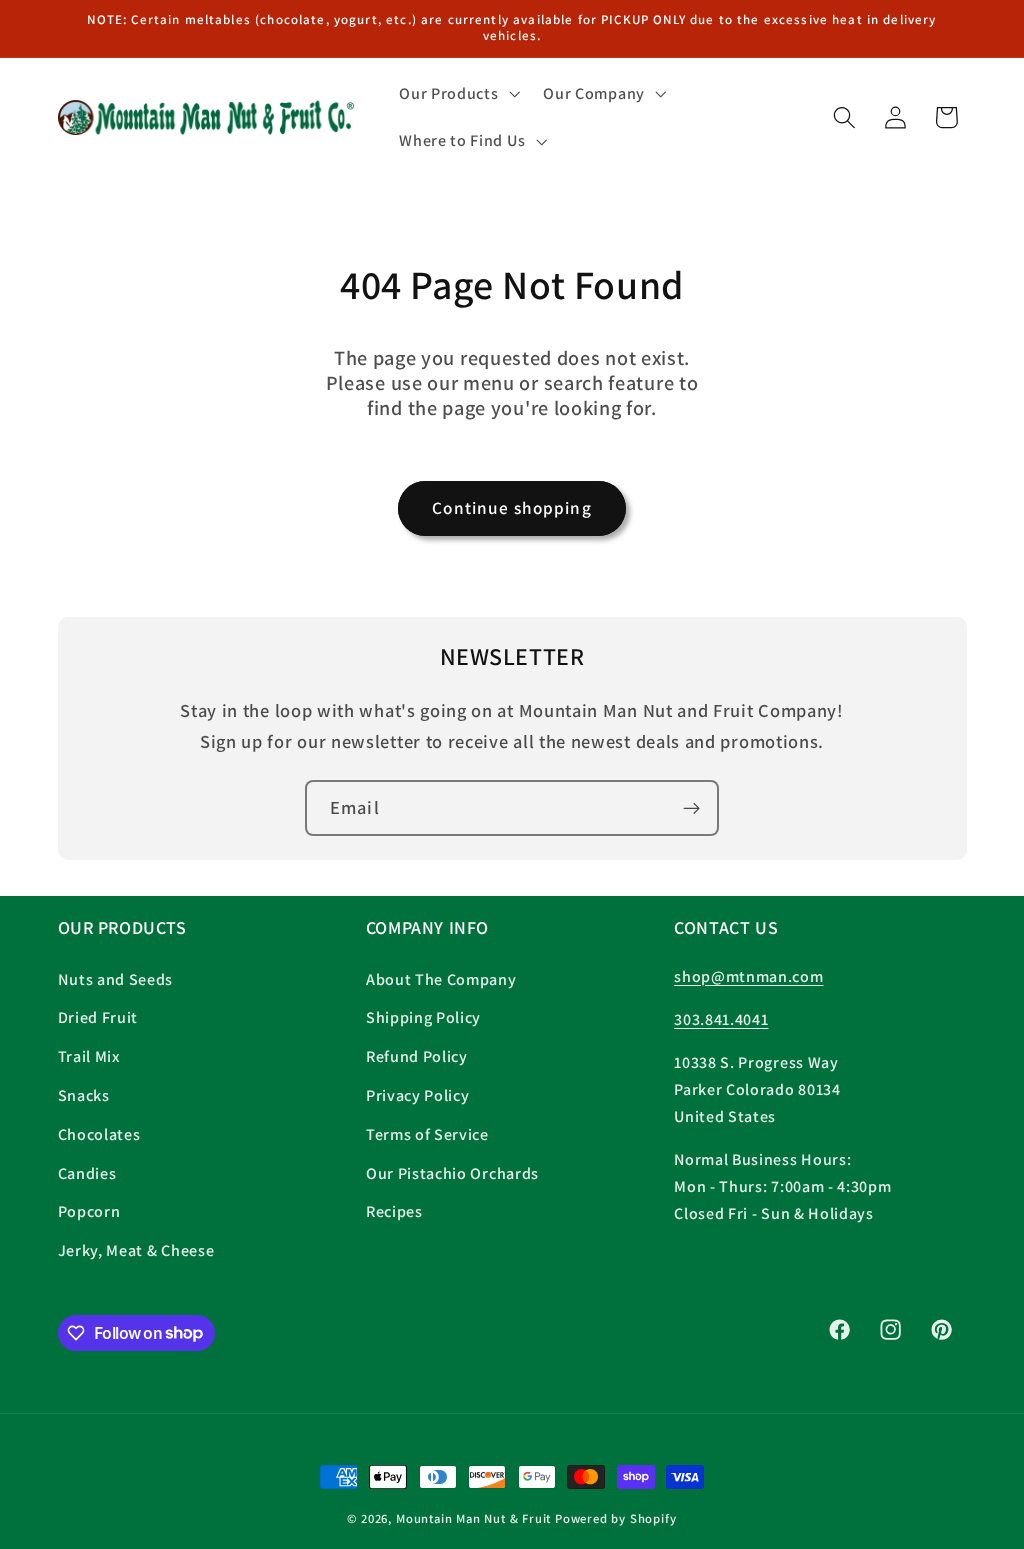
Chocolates (99, 1134)
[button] (457, 94)
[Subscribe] (691, 808)
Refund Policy (417, 1056)
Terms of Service (427, 1134)
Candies (87, 1173)
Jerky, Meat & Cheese (136, 1250)
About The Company (441, 979)
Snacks (84, 1095)
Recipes (394, 1211)
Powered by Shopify (616, 1518)
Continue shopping (512, 507)
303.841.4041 (721, 1019)
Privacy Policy (418, 1095)
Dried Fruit (98, 1017)
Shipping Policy (423, 1017)
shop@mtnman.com (748, 976)
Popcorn (89, 1211)
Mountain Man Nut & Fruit (475, 1518)
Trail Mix (89, 1056)
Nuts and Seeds (116, 979)
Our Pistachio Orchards (452, 1173)
